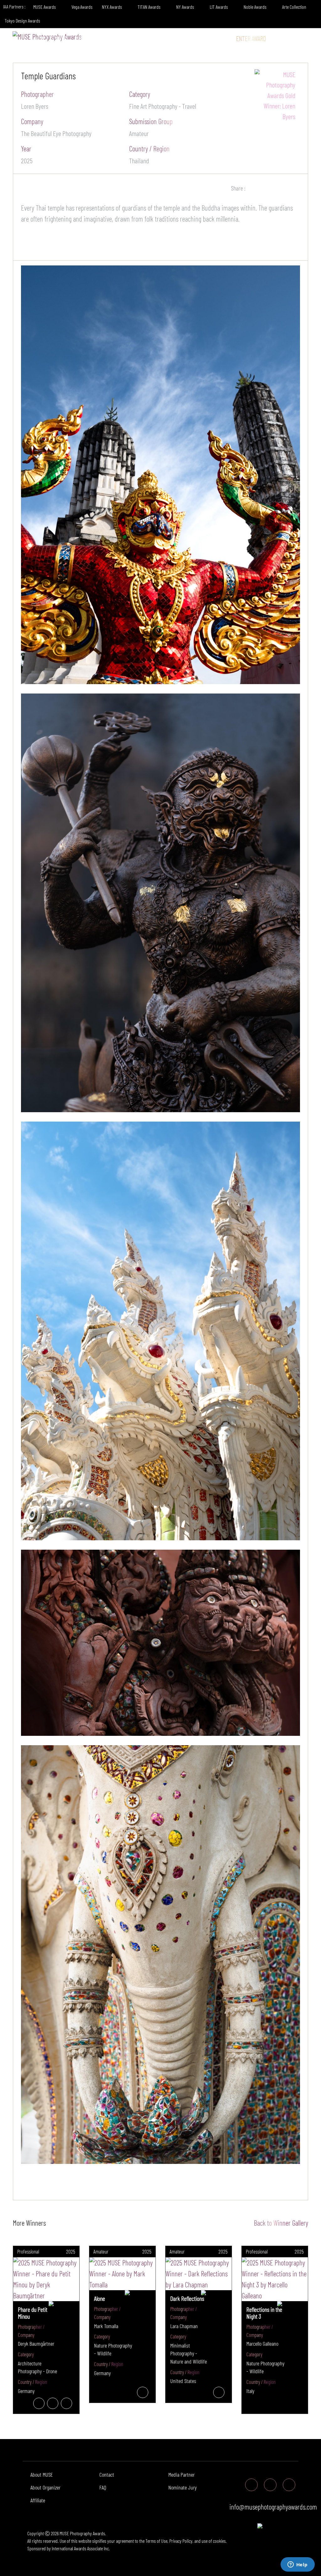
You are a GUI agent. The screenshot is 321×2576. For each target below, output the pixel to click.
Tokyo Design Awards (22, 21)
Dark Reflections (187, 2298)
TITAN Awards (150, 7)
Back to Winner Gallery (279, 2223)
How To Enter (51, 38)
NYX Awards (112, 7)
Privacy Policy (181, 2541)
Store (222, 38)
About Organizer (45, 2487)
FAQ (103, 2487)
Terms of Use (156, 2541)
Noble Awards (255, 7)
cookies (219, 2541)
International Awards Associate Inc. (81, 2548)
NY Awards (186, 7)
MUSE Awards (45, 7)
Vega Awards (82, 7)
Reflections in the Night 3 (264, 2313)
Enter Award (251, 38)
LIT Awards (219, 7)
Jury (80, 38)
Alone (100, 2298)
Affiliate (38, 2500)
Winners (107, 38)
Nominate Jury (182, 2487)
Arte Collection (295, 7)
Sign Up (304, 38)
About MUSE (42, 2474)
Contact (107, 2474)
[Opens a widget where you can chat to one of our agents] (297, 2565)
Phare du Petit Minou (33, 2313)
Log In (281, 38)
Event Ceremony (144, 38)
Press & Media (187, 38)
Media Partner (182, 2474)
